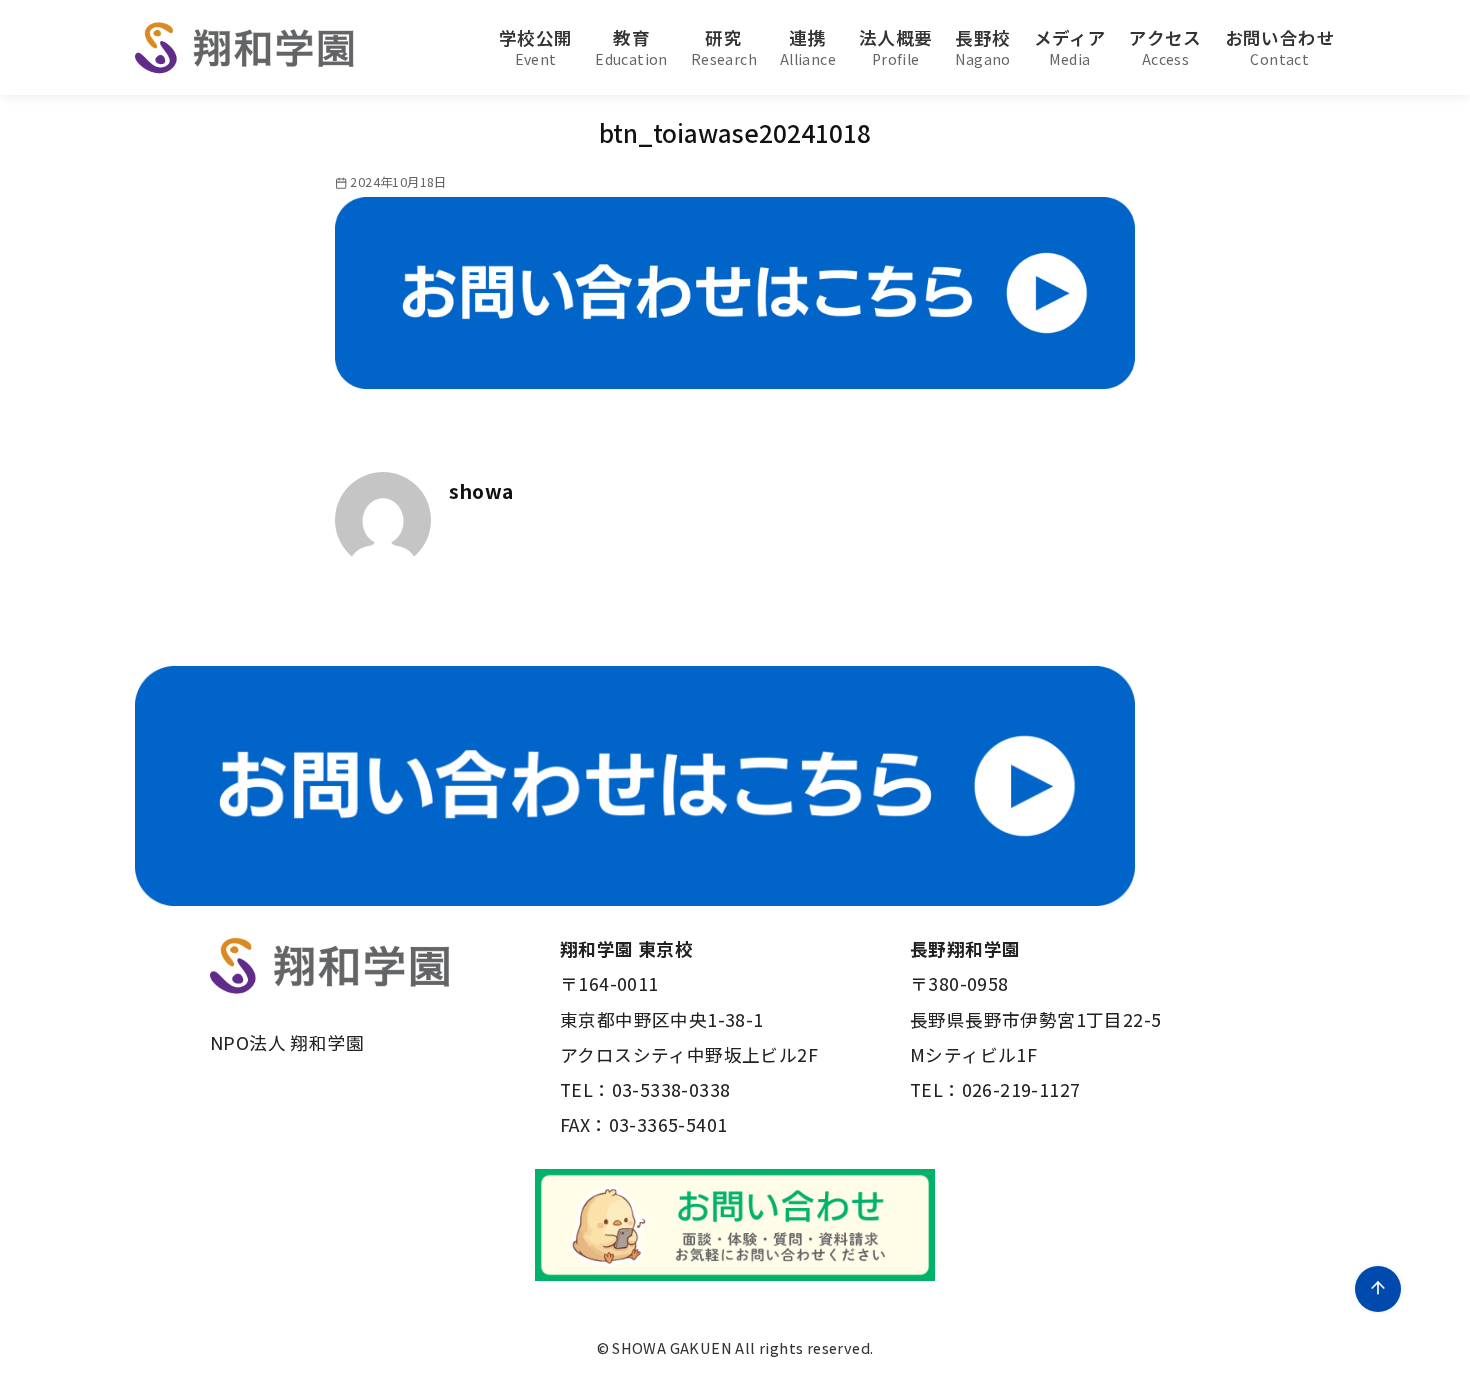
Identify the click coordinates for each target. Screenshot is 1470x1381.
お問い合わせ (1280, 47)
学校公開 (536, 47)
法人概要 (896, 47)
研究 (724, 47)
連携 (808, 47)
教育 (631, 47)
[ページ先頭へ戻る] (1378, 1289)
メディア (1070, 47)
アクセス (1165, 47)
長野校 (982, 47)
